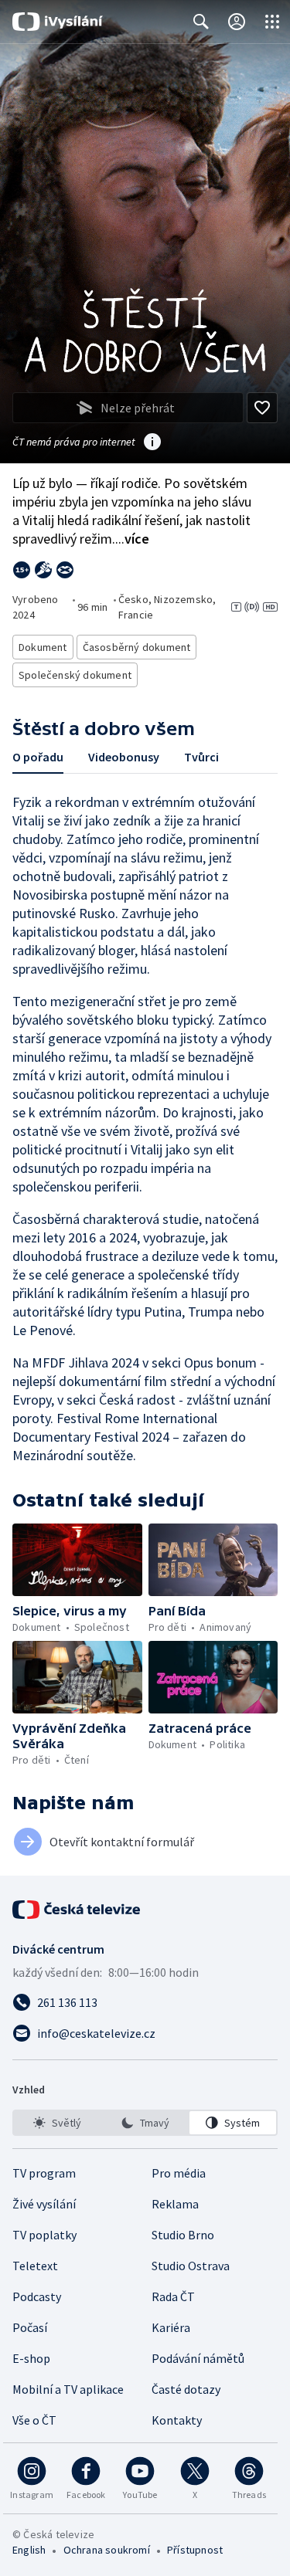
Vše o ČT (34, 2420)
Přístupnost (195, 2550)
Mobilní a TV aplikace (68, 2389)
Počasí (30, 2327)
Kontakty (177, 2420)
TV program (44, 2173)
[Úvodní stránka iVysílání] (58, 22)
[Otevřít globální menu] (272, 22)
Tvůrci (201, 757)
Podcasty (37, 2296)
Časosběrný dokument (137, 647)
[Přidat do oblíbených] (262, 408)
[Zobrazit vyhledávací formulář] (201, 22)
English (29, 2550)
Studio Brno (183, 2235)
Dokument (43, 647)
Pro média (179, 2173)
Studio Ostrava (191, 2266)
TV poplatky (44, 2235)
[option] (57, 2123)
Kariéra (171, 2327)
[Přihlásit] (237, 22)
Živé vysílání (44, 2204)
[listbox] (145, 2123)
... (132, 539)
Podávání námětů (198, 2358)
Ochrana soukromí (107, 2550)
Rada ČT (173, 2296)
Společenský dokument (75, 675)
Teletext (35, 2266)
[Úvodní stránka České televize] (77, 1910)
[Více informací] (152, 443)
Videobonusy (124, 757)
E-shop (31, 2358)
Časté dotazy (186, 2389)
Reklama (175, 2204)
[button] (77, 1560)
